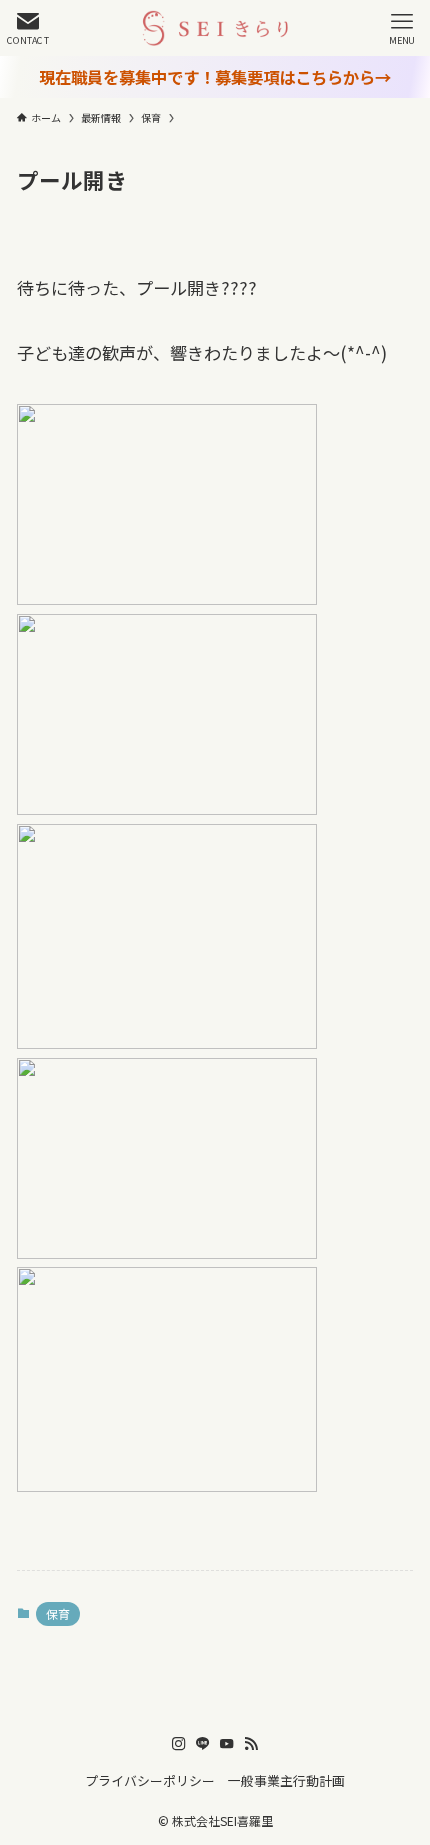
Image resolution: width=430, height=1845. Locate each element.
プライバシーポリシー (150, 1780)
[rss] (251, 1744)
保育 (58, 1613)
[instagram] (179, 1744)
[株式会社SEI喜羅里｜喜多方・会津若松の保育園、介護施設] (215, 28)
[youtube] (227, 1744)
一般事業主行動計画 (286, 1780)
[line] (203, 1744)
